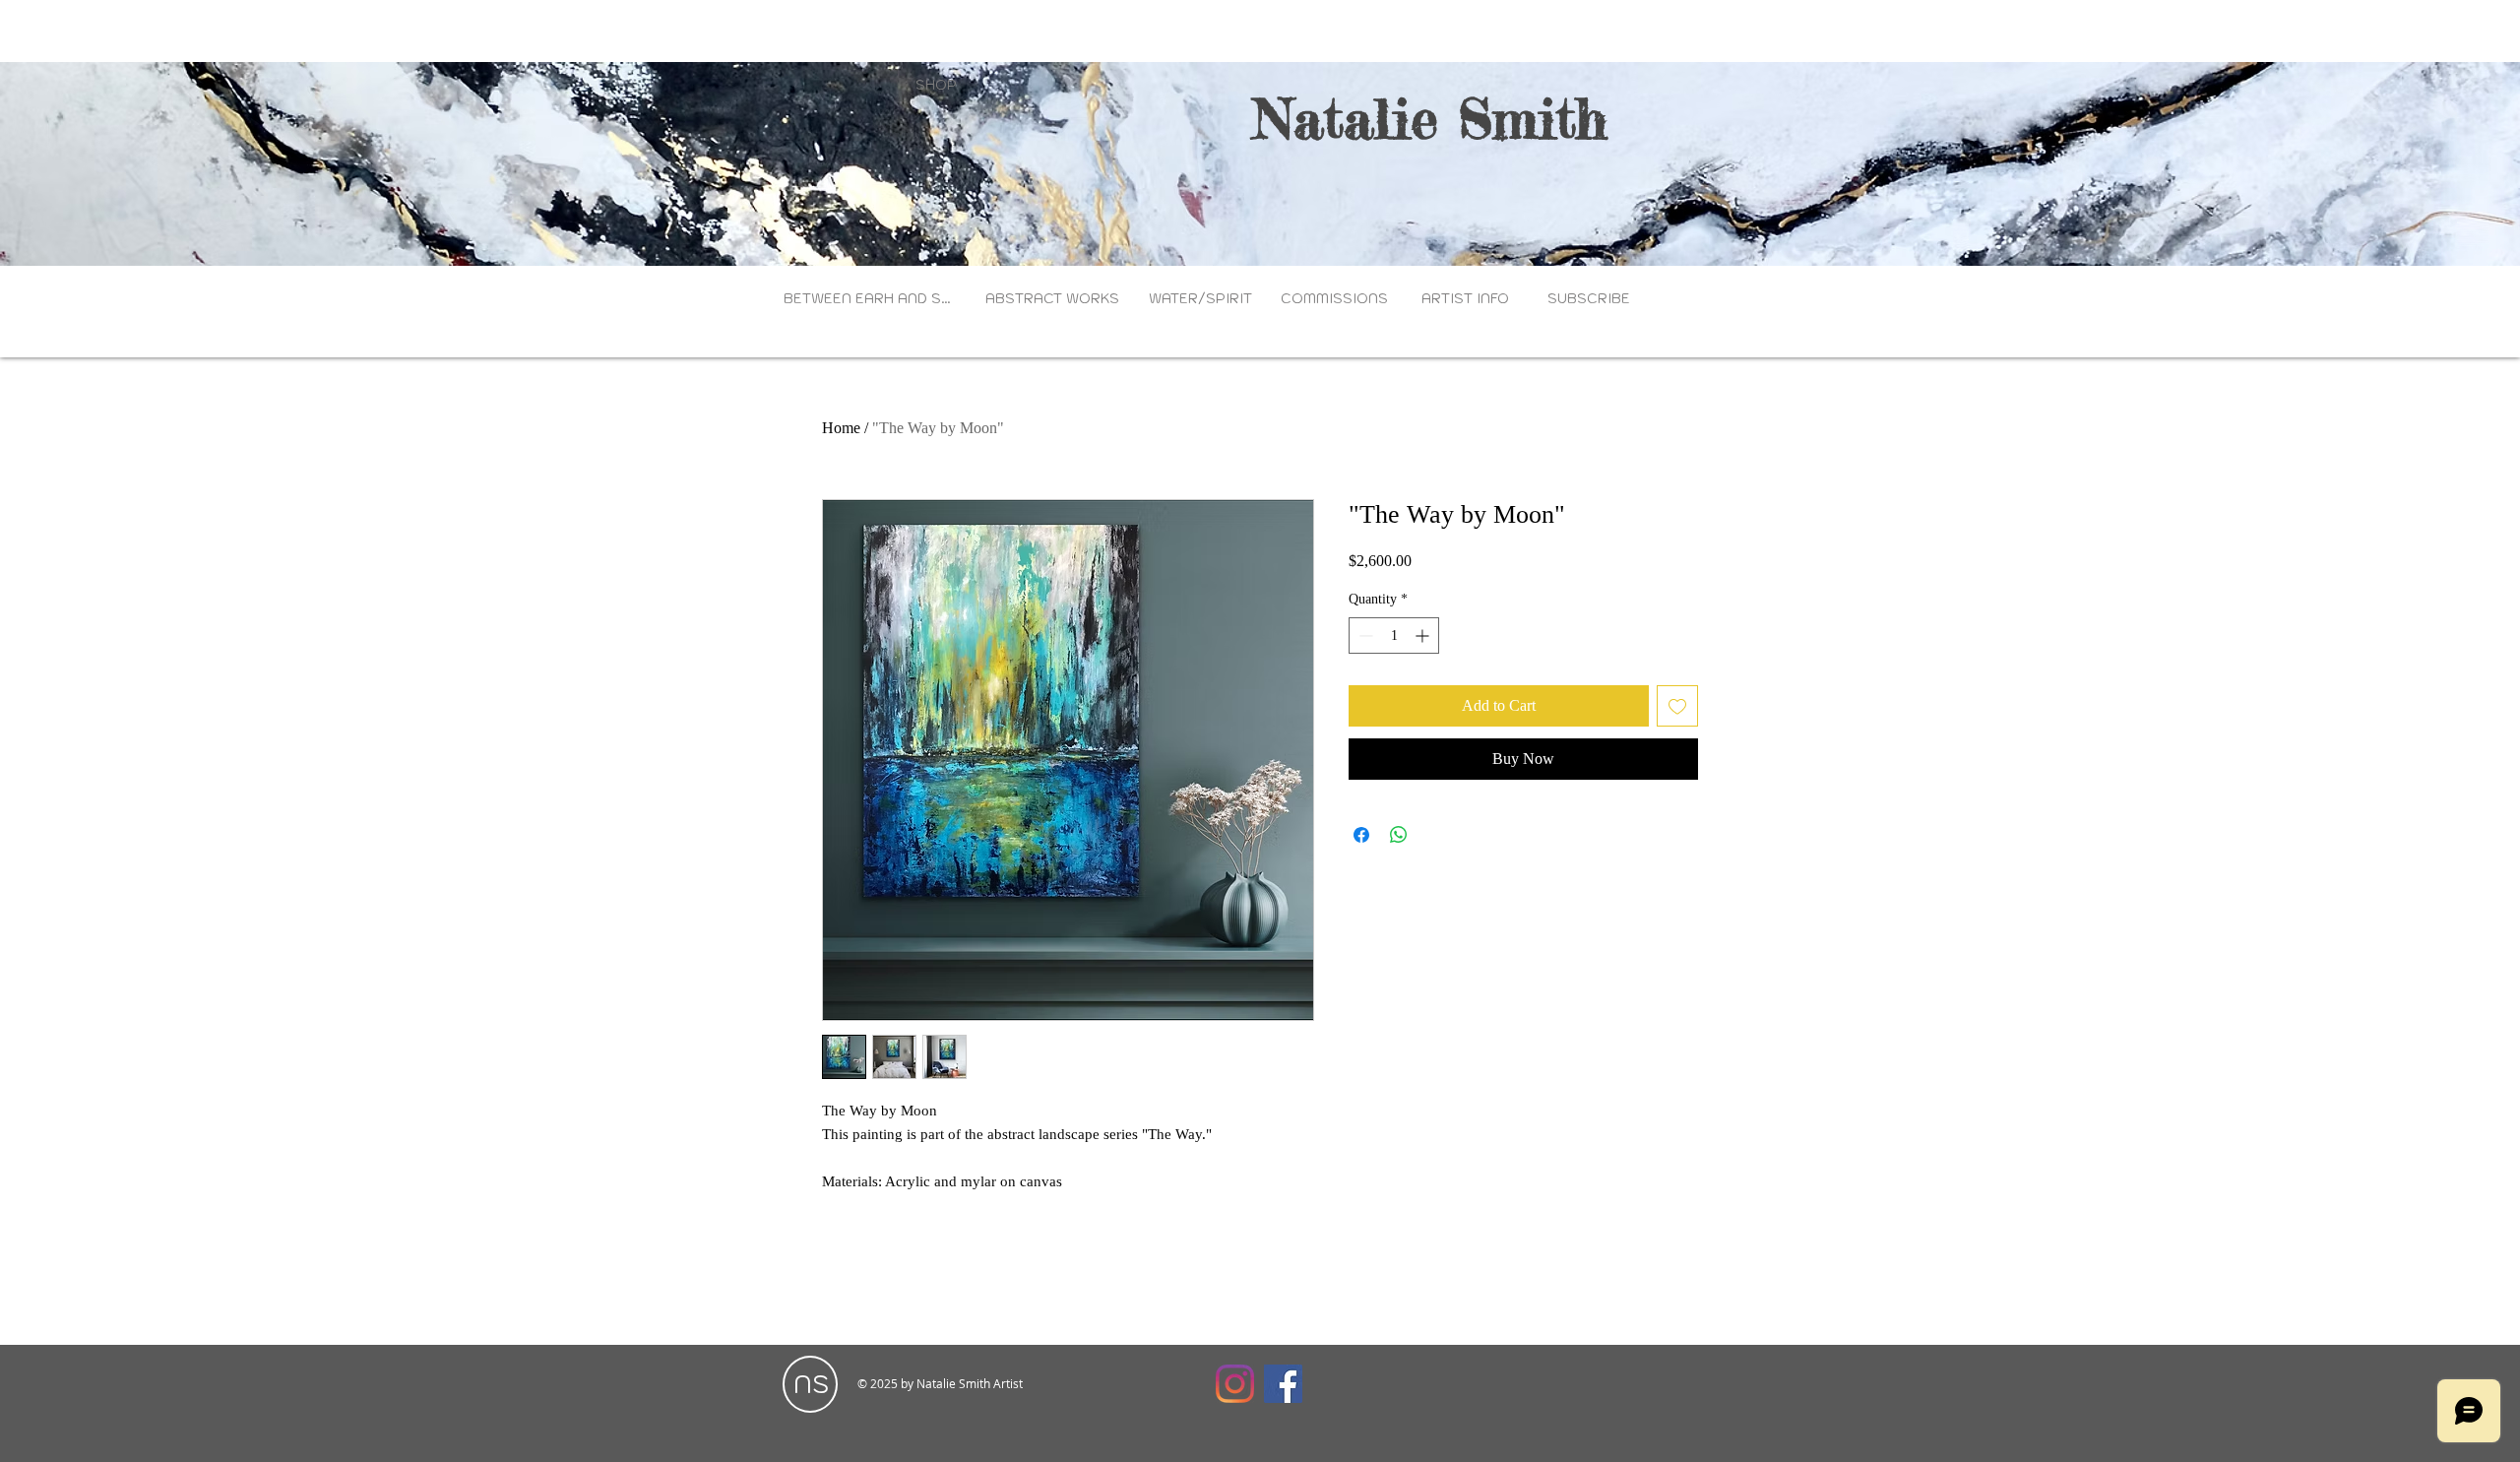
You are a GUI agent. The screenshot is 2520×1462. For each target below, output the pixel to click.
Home (841, 428)
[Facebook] (1283, 1384)
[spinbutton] (1394, 636)
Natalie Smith (1430, 118)
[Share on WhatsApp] (1399, 835)
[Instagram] (1235, 1384)
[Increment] (1424, 636)
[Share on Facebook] (1361, 835)
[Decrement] (1364, 636)
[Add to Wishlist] (1677, 706)
